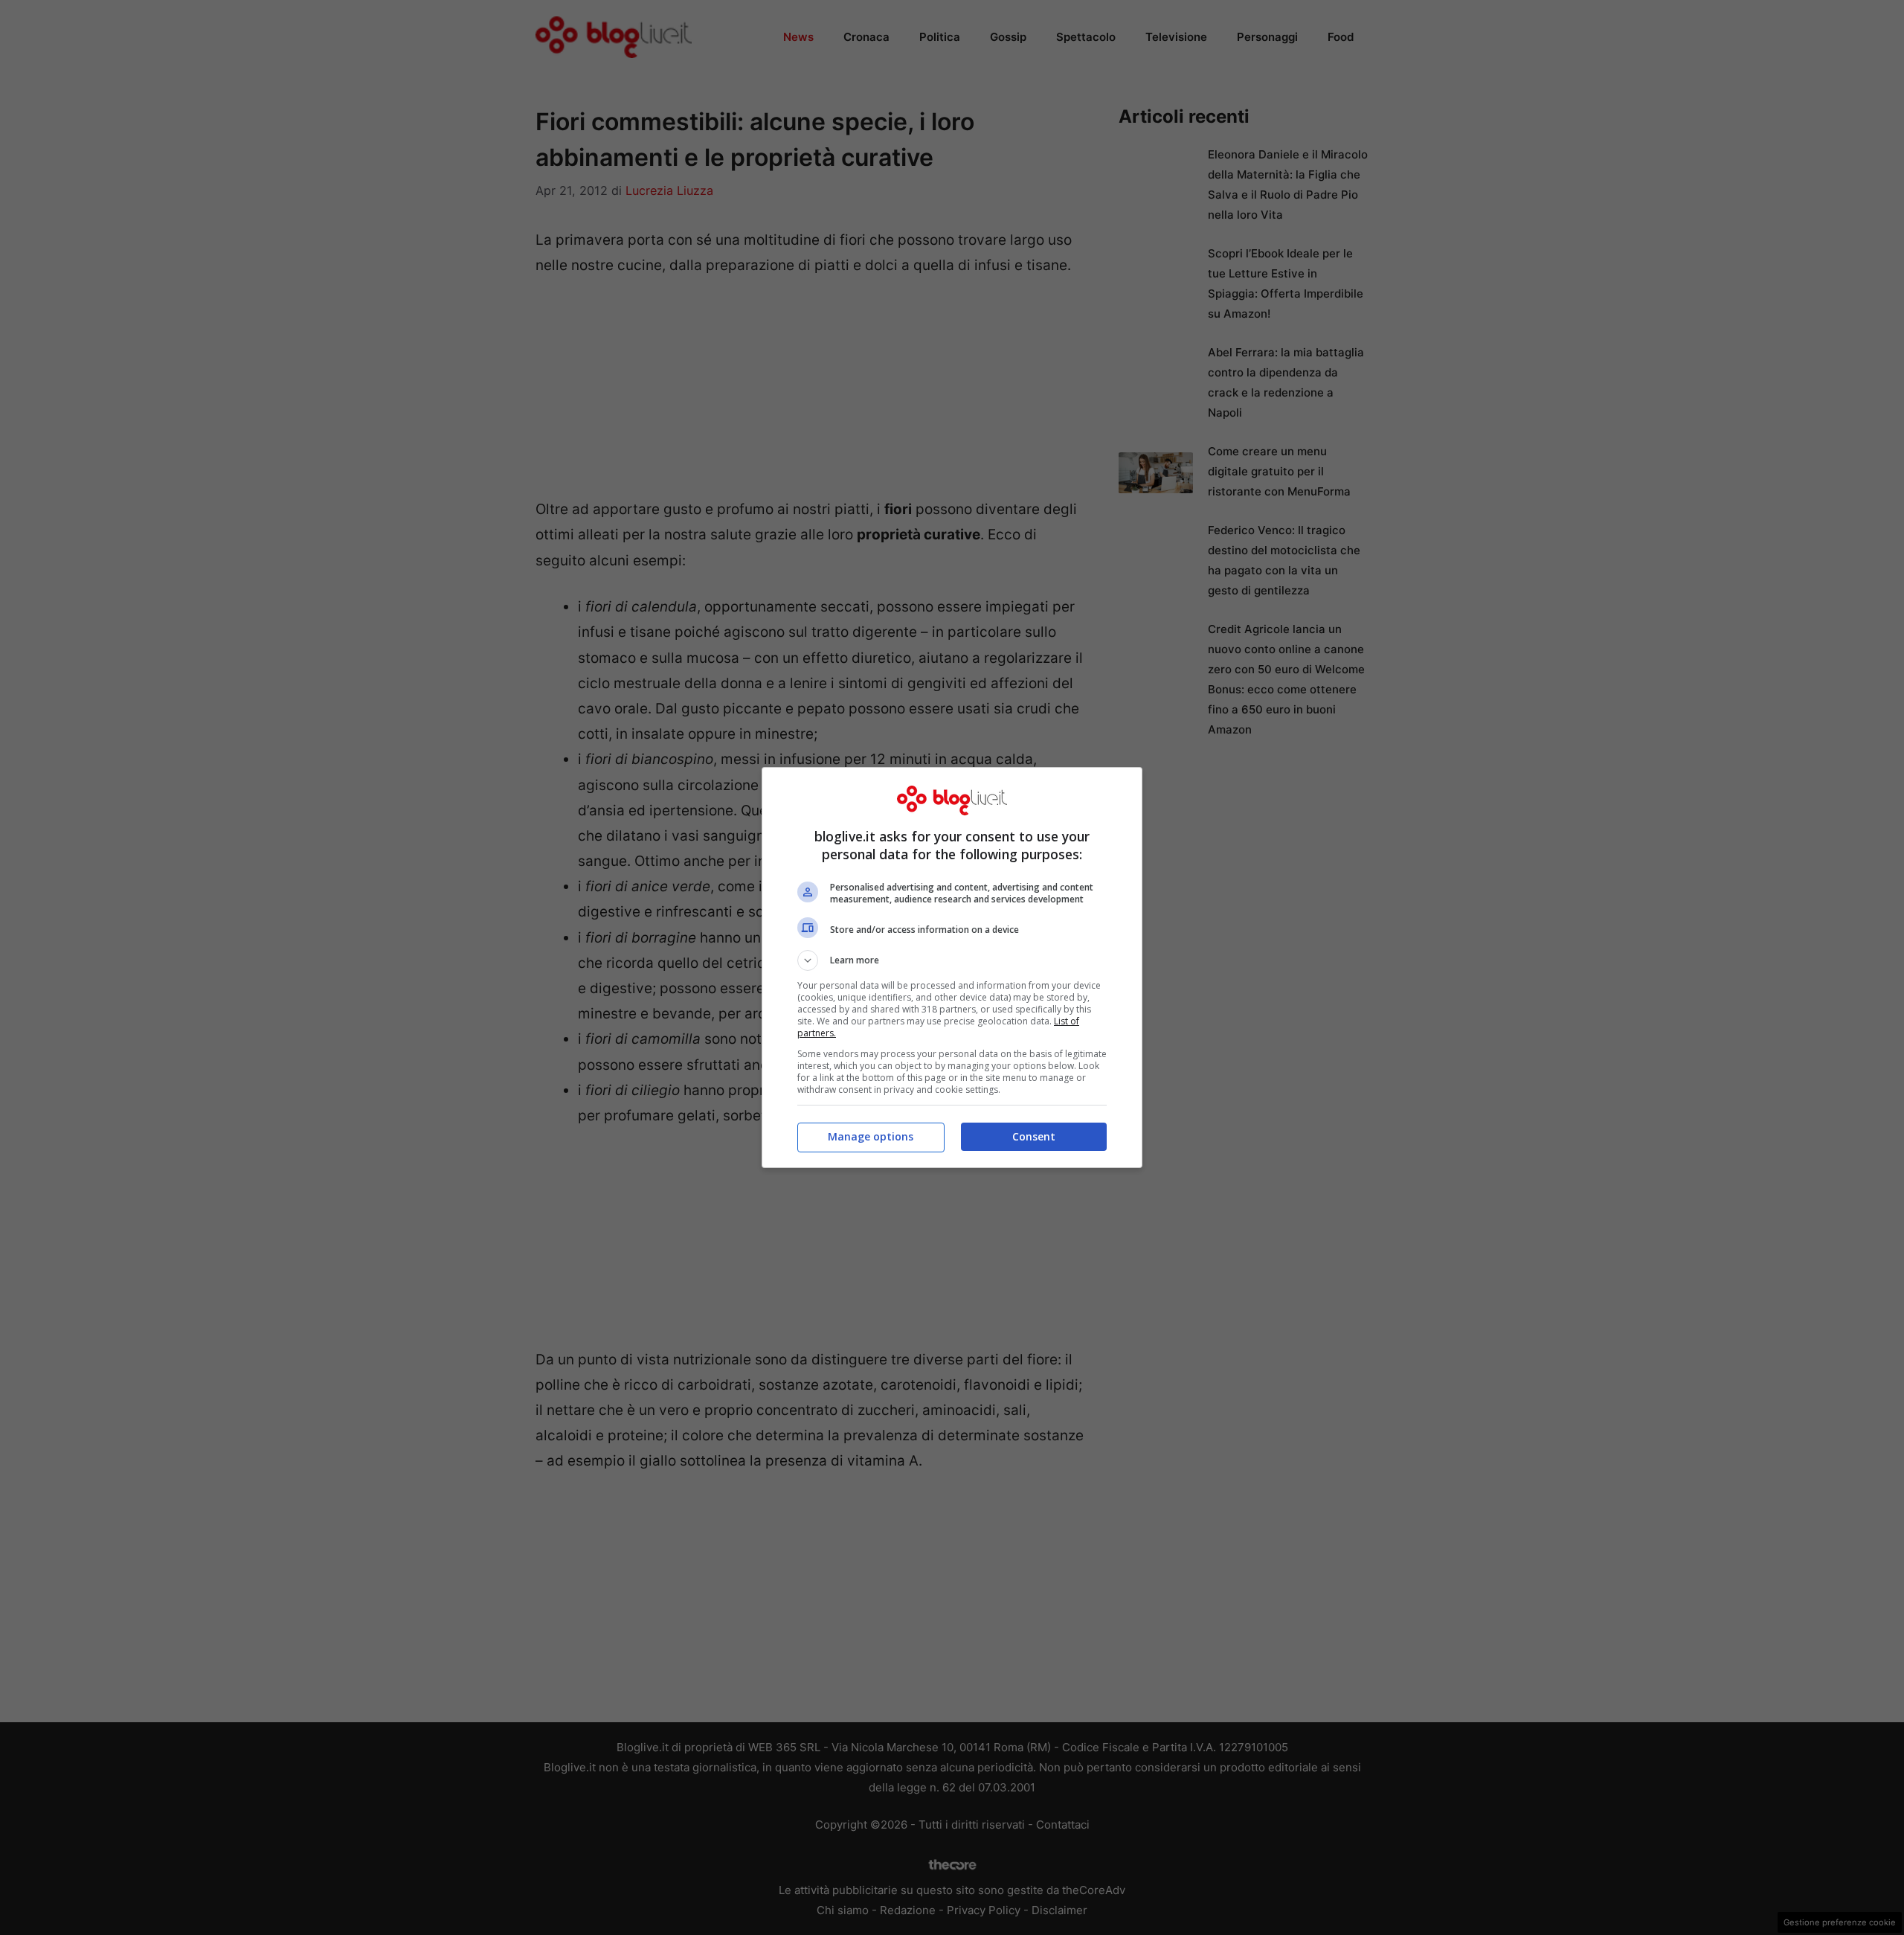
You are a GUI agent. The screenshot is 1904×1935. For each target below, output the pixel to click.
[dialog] (952, 967)
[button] (952, 960)
